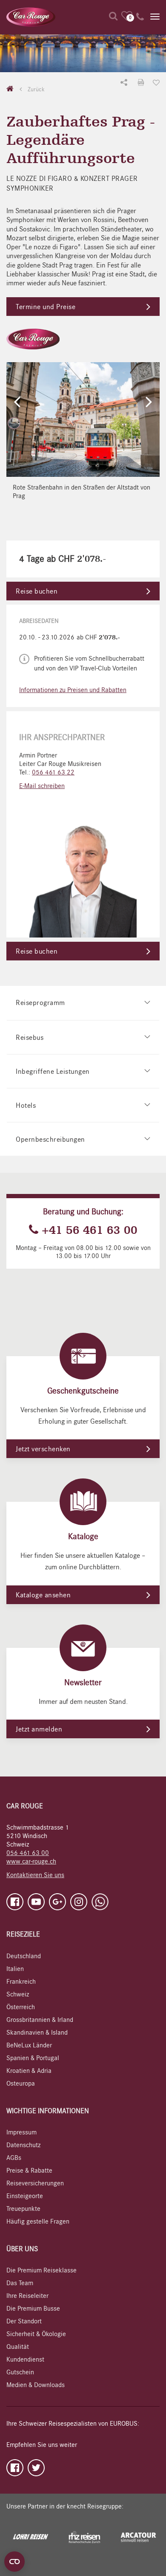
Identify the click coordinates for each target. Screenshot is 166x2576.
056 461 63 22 (53, 772)
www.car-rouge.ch (31, 1861)
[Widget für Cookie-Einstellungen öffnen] (14, 2562)
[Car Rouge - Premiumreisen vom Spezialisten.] (31, 17)
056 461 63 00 (28, 1853)
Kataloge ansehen (43, 1595)
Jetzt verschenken (43, 1449)
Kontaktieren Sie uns (35, 1875)
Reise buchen (37, 591)
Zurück (35, 89)
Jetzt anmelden (39, 1729)
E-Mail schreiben (42, 786)
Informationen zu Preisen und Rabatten (73, 690)
